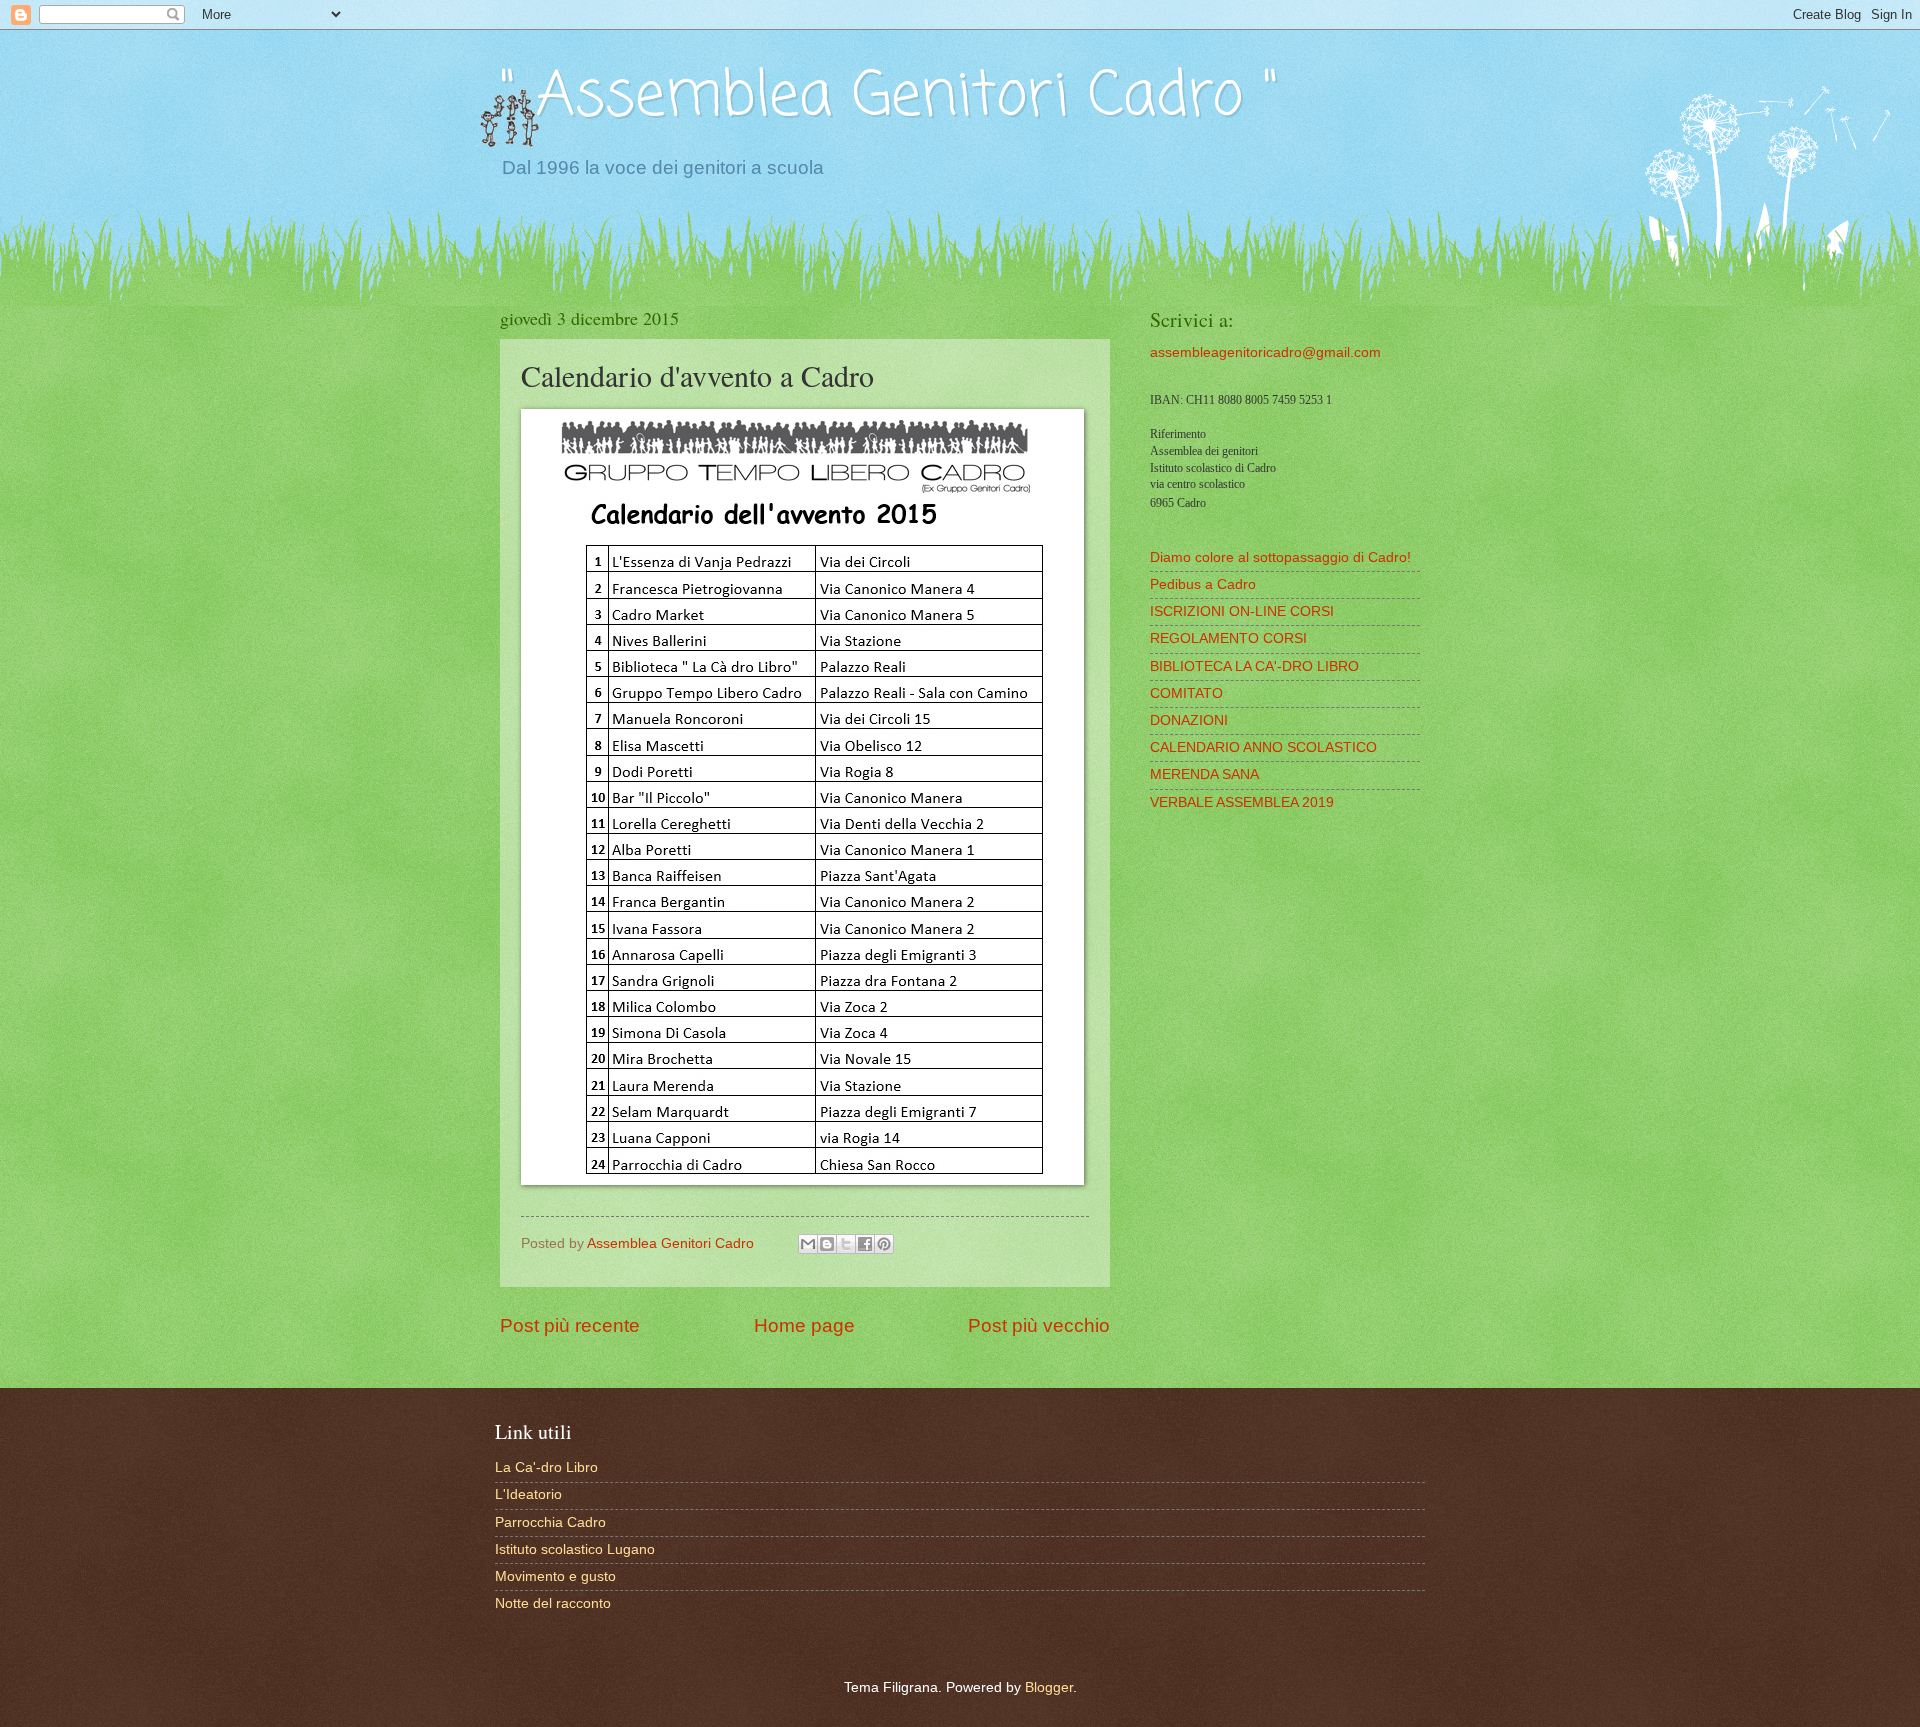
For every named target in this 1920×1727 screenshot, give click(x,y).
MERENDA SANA (1204, 774)
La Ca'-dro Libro (546, 1467)
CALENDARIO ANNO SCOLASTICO (1263, 747)
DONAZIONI (1189, 720)
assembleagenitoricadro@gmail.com (1265, 352)
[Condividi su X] (846, 1244)
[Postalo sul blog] (827, 1244)
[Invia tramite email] (808, 1244)
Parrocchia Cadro (550, 1522)
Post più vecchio (1039, 1325)
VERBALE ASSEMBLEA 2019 (1242, 802)
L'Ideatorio (528, 1494)
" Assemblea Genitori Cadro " (889, 97)
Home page (804, 1325)
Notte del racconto (553, 1603)
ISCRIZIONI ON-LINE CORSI (1242, 611)
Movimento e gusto (555, 1576)
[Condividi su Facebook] (865, 1244)
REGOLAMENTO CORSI (1228, 638)
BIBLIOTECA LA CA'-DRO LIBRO (1254, 666)
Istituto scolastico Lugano (575, 1549)
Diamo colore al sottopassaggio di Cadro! (1280, 557)
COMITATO (1186, 693)
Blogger (1049, 1687)
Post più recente (570, 1325)
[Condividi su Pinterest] (884, 1244)
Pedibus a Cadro (1203, 584)
